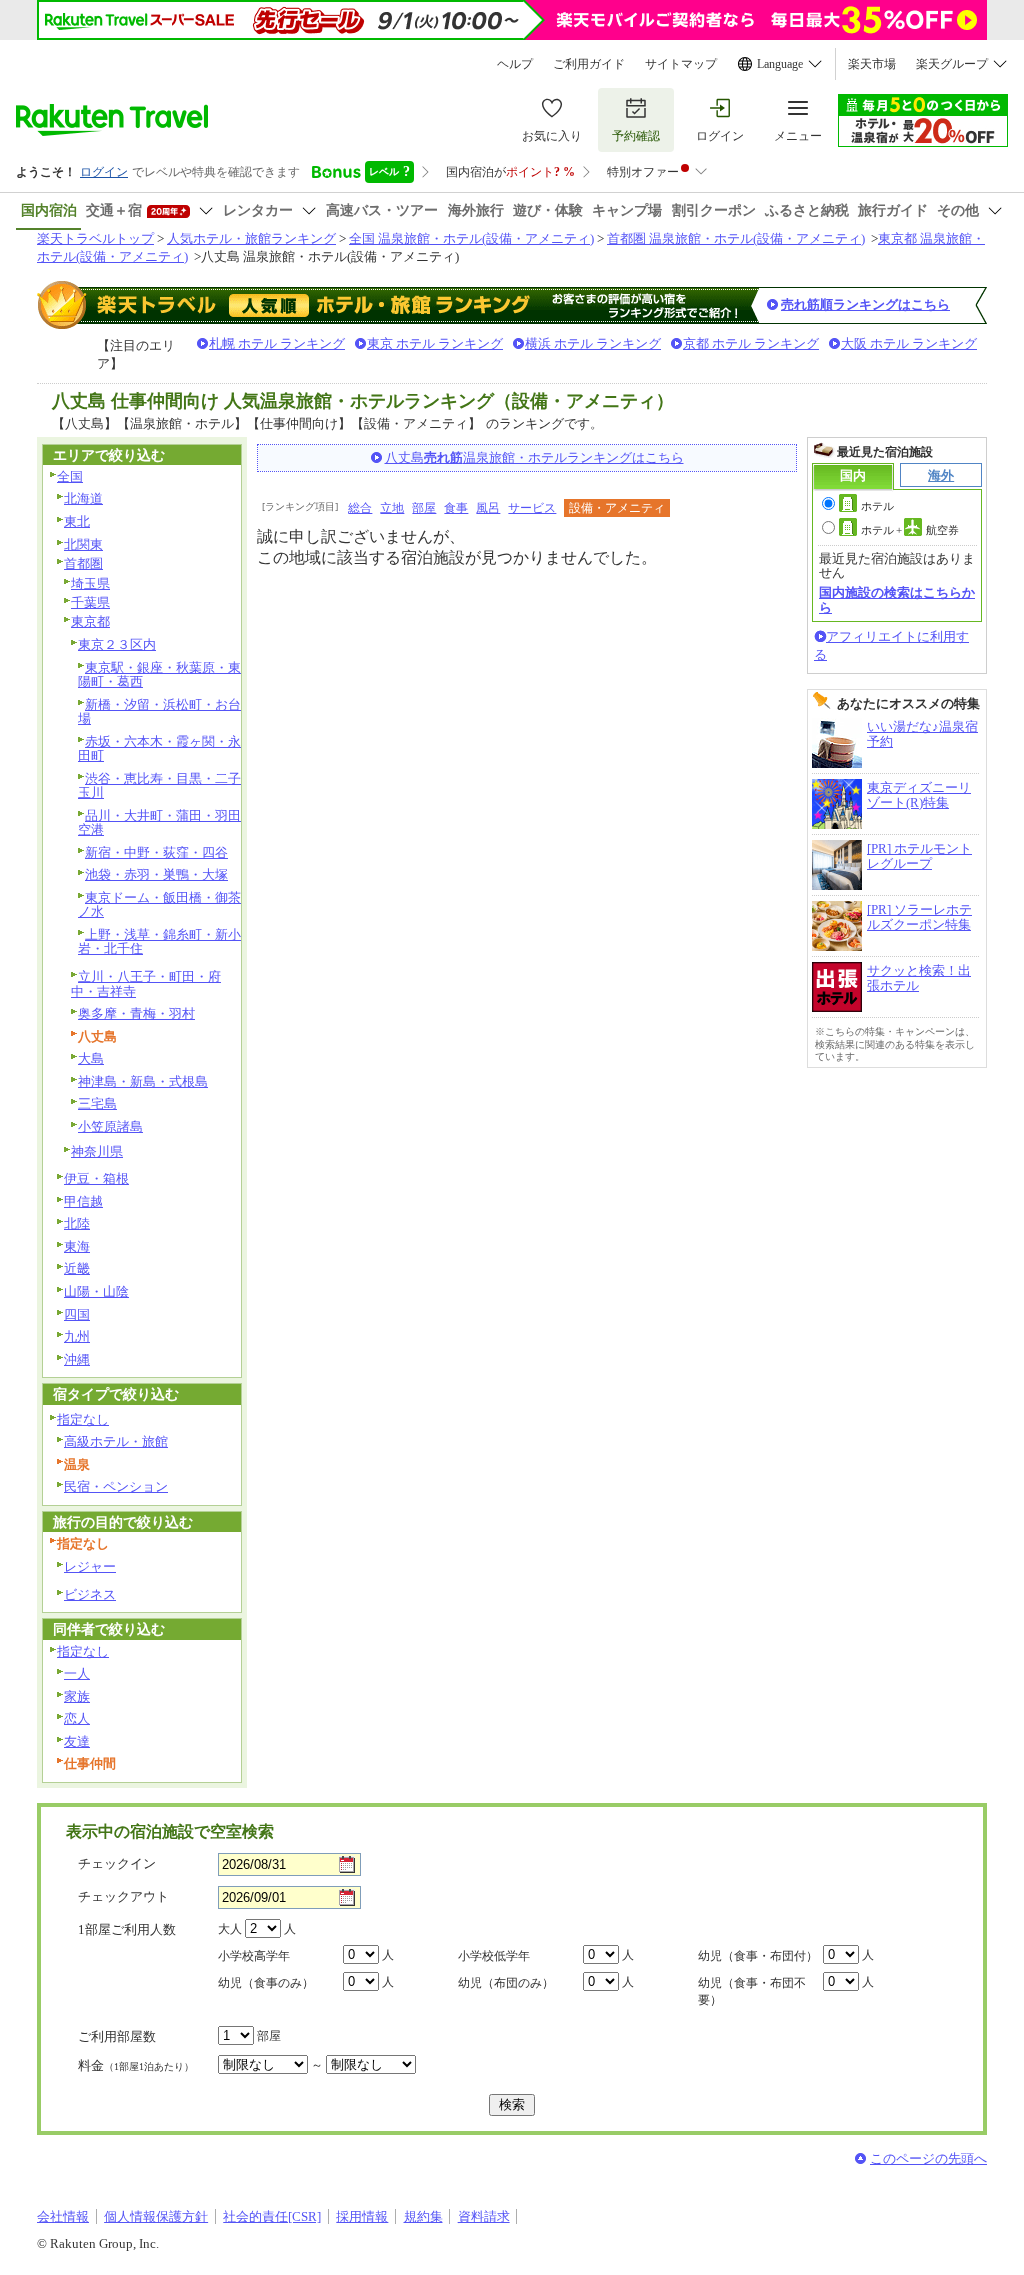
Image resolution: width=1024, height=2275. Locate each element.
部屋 (424, 508)
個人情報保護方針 (156, 2216)
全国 (70, 476)
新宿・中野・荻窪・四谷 (156, 852)
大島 (91, 1058)
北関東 (83, 544)
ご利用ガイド (589, 64)
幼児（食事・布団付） (758, 1956)
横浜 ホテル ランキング (593, 343)
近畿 (77, 1268)
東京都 (90, 621)
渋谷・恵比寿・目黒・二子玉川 (159, 786)
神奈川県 (97, 1151)
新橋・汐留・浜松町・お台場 (159, 712)
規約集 (423, 2216)
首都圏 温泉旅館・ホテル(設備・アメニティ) (736, 238)
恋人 (77, 1718)
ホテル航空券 (910, 530)
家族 (77, 1696)
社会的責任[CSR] (272, 2216)
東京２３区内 (117, 644)
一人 (77, 1673)
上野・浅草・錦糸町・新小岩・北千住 (159, 942)
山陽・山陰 (96, 1291)
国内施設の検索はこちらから (897, 599)
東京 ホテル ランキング (435, 343)
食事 (456, 508)
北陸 (77, 1223)
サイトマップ (681, 64)
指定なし (83, 1419)
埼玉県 (90, 583)
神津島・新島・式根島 (143, 1081)
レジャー (90, 1566)
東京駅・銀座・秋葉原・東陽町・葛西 (159, 675)
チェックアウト (123, 1896)
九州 (77, 1336)
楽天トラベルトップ (95, 238)
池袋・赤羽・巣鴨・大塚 (156, 874)
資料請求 (484, 2216)
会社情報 (63, 2216)
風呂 (488, 508)
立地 (392, 508)
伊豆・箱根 (96, 1178)
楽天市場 (872, 64)
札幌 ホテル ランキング (277, 343)
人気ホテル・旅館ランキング (251, 238)
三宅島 (97, 1103)
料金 (136, 2065)
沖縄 (77, 1359)
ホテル (877, 506)
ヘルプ (515, 64)
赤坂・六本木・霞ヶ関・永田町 (159, 749)
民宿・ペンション (116, 1486)
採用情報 (362, 2216)
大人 (230, 1929)
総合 (360, 508)
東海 (77, 1246)
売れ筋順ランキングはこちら (865, 304)
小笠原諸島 (110, 1126)
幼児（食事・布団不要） (752, 1991)
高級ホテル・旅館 (116, 1441)
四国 (77, 1314)
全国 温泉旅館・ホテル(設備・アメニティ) (471, 238)
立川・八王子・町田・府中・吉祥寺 (146, 984)
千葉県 (90, 602)
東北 (77, 521)
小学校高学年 (254, 1956)
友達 (77, 1741)
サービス (532, 508)
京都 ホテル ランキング (751, 343)
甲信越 (83, 1201)
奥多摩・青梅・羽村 (136, 1013)
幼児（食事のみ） (266, 1983)
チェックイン (117, 1863)
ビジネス (90, 1594)
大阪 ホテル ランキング (909, 343)
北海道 (83, 498)
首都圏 (83, 563)
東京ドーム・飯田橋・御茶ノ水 (159, 905)
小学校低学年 (494, 1956)
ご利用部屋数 (117, 2036)
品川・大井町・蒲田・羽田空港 (159, 823)
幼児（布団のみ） (506, 1983)
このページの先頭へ (928, 2158)
